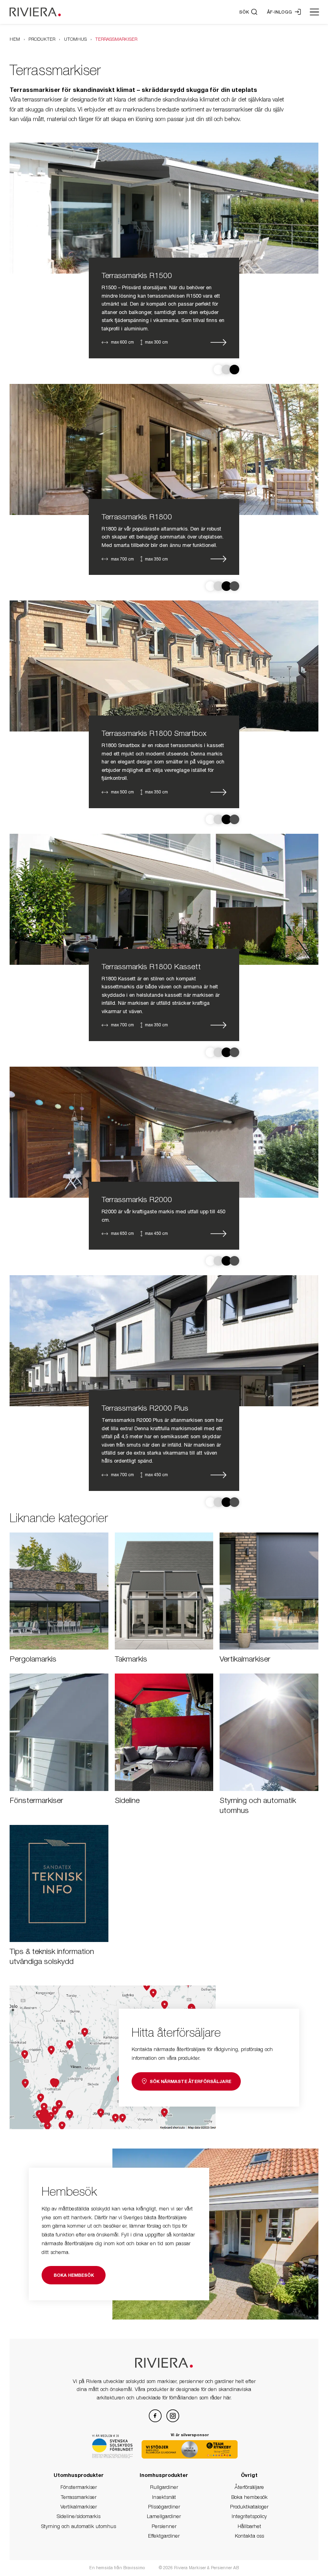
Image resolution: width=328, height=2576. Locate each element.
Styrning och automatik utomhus (79, 2526)
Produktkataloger (249, 2507)
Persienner (164, 2526)
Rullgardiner (164, 2487)
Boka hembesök (249, 2497)
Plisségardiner (164, 2507)
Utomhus (75, 39)
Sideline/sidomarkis (79, 2516)
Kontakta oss (249, 2536)
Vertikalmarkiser (79, 2507)
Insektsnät (164, 2497)
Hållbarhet (249, 2526)
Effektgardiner (164, 2536)
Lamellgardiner (164, 2516)
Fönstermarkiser (79, 2487)
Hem (15, 39)
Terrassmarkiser (79, 2497)
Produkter (42, 39)
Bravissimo (135, 2568)
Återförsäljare (249, 2487)
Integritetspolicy (249, 2516)
